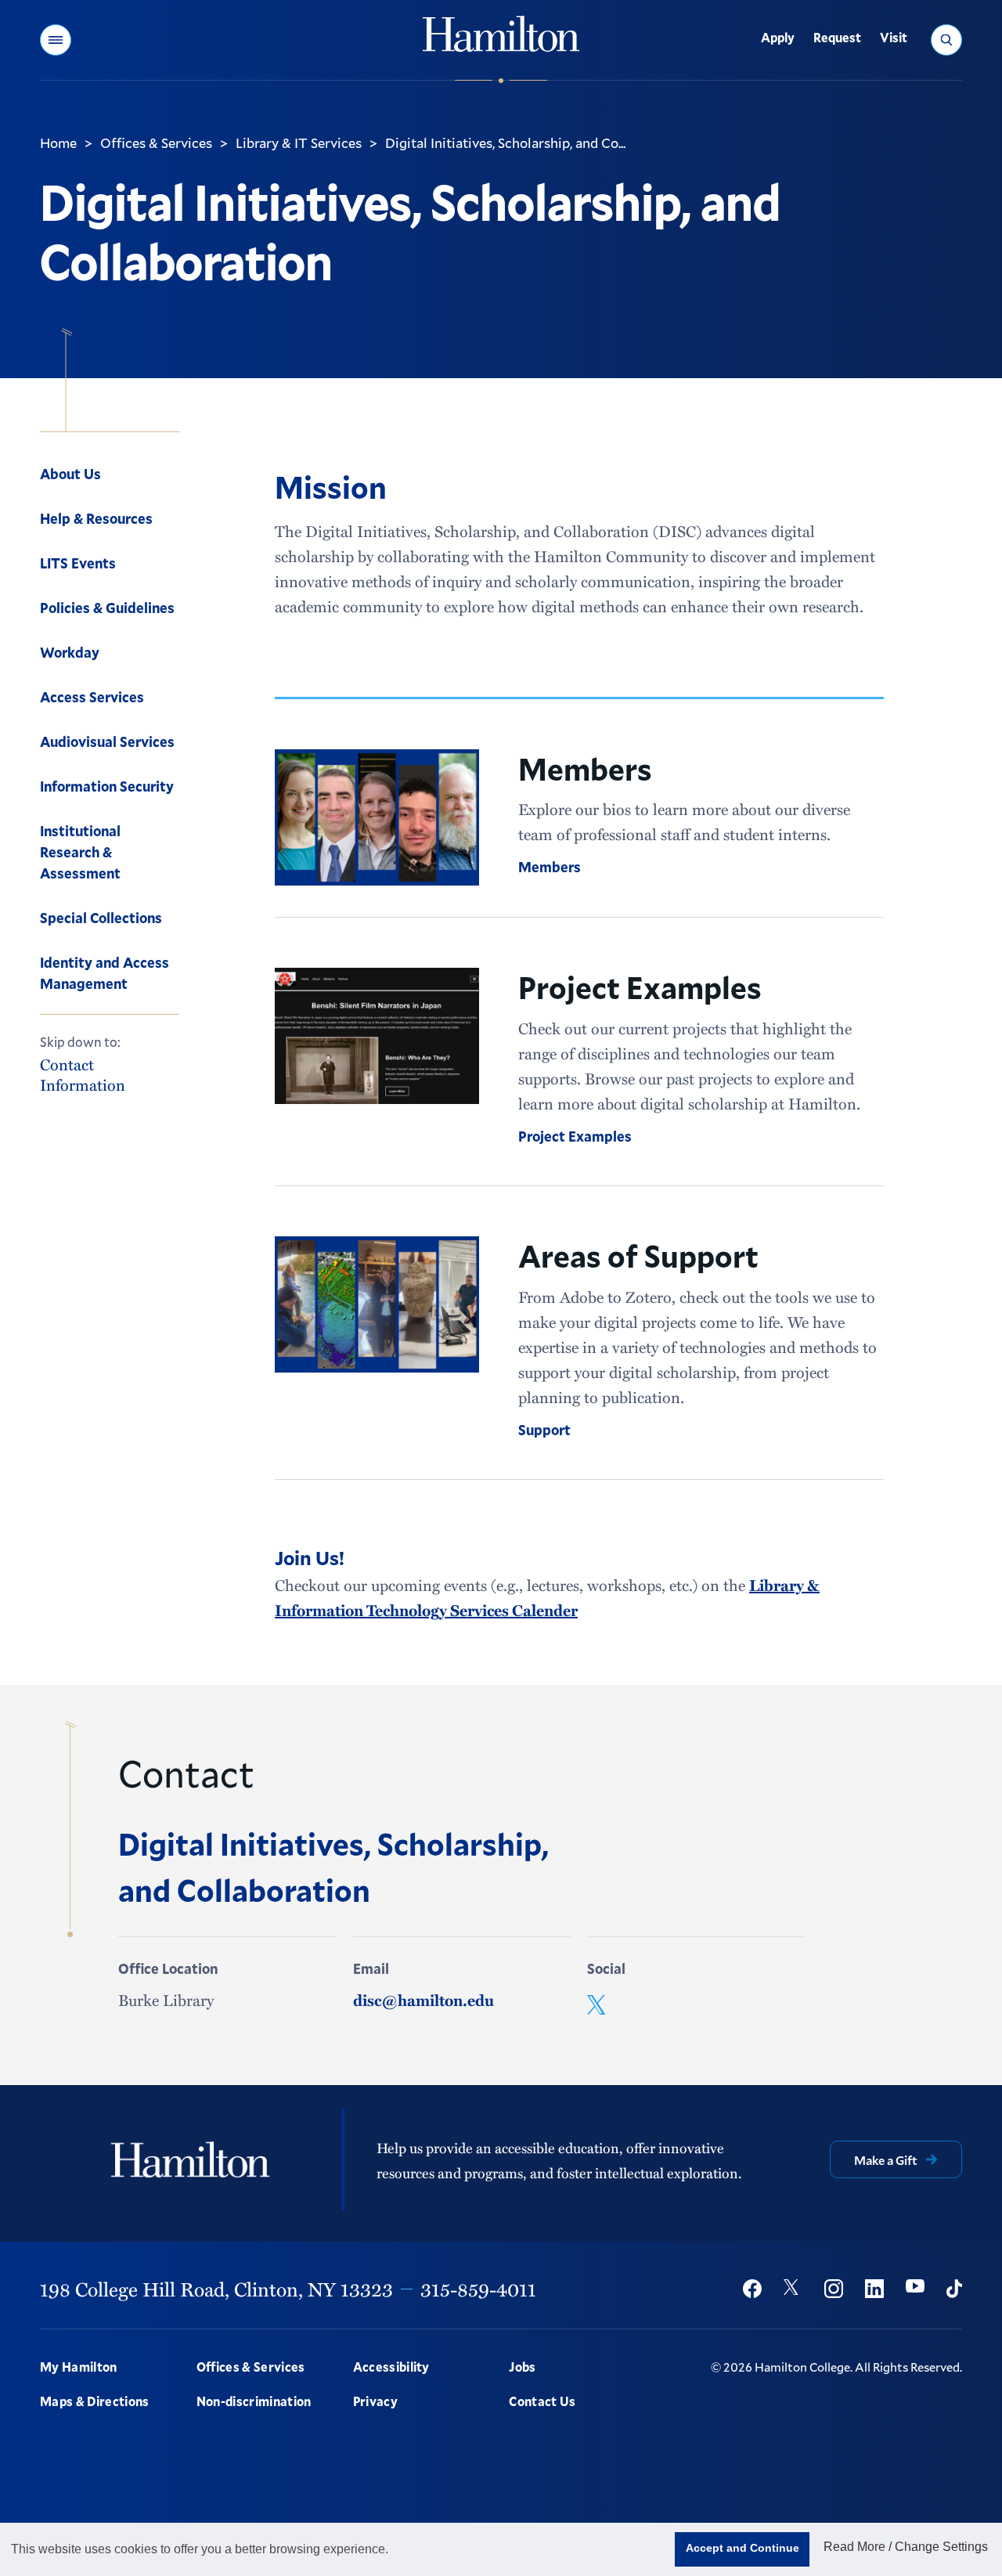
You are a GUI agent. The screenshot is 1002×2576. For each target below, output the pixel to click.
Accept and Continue (742, 2548)
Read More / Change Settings (906, 2547)
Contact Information (83, 1074)
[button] (56, 40)
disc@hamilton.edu (424, 2000)
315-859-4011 (478, 2289)
